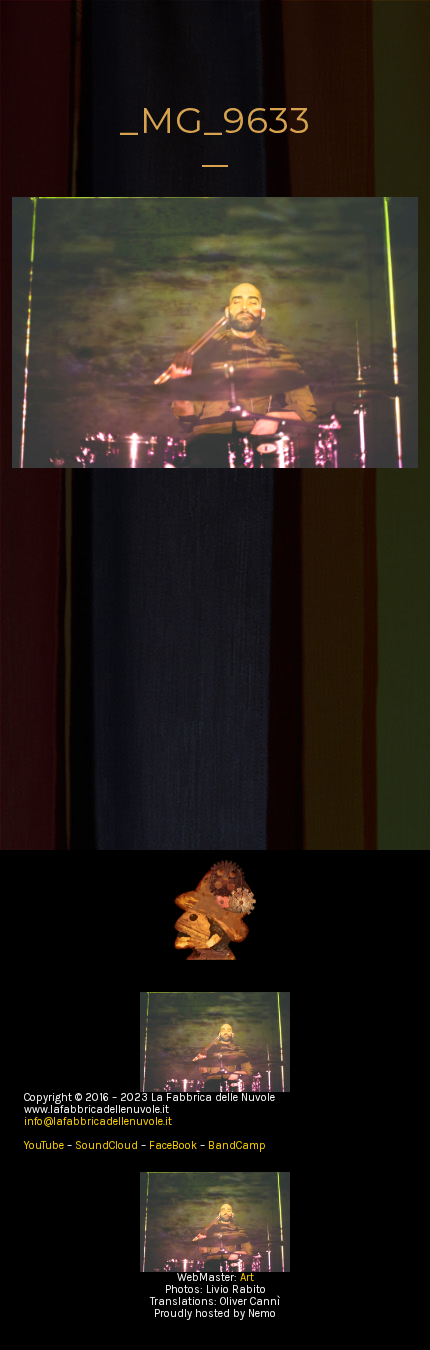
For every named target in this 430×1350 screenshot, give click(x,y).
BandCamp (237, 1145)
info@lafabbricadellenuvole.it (98, 1121)
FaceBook (173, 1145)
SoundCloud (108, 1145)
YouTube (45, 1145)
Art (247, 1277)
